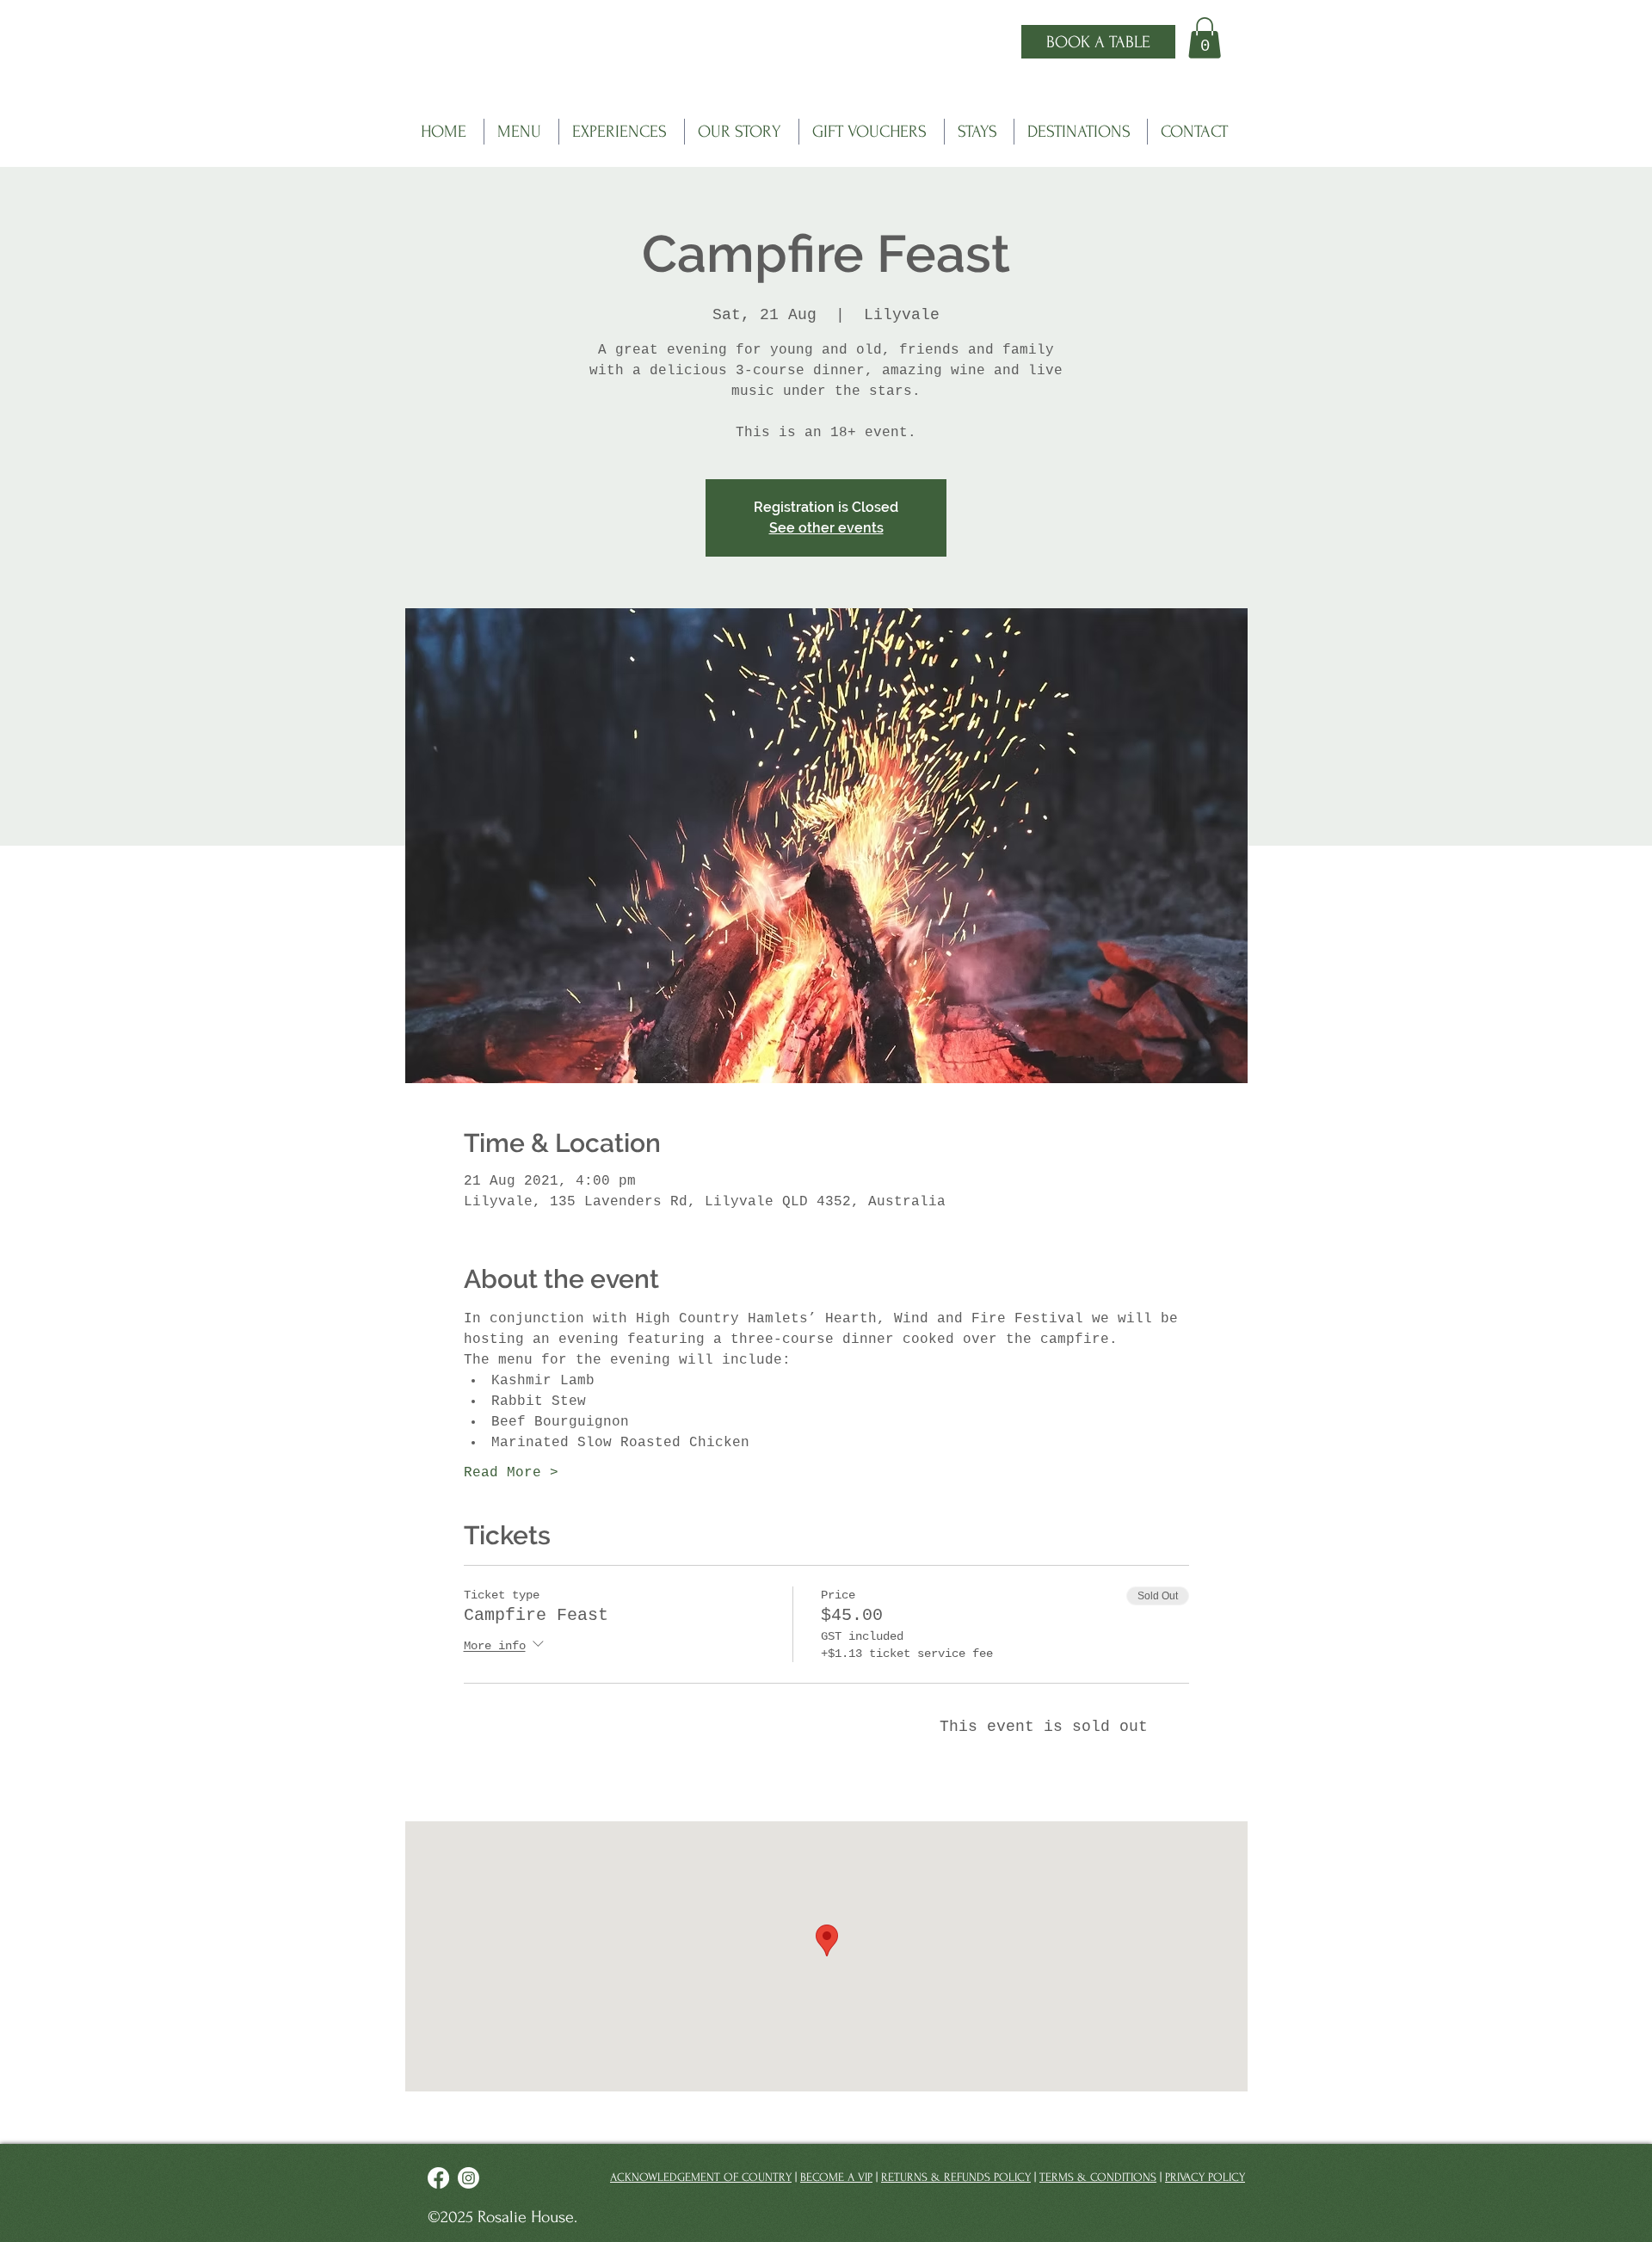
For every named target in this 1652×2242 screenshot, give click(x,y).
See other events (826, 528)
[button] (1205, 38)
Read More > (511, 1473)
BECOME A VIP (836, 2177)
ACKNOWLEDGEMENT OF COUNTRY (701, 2177)
